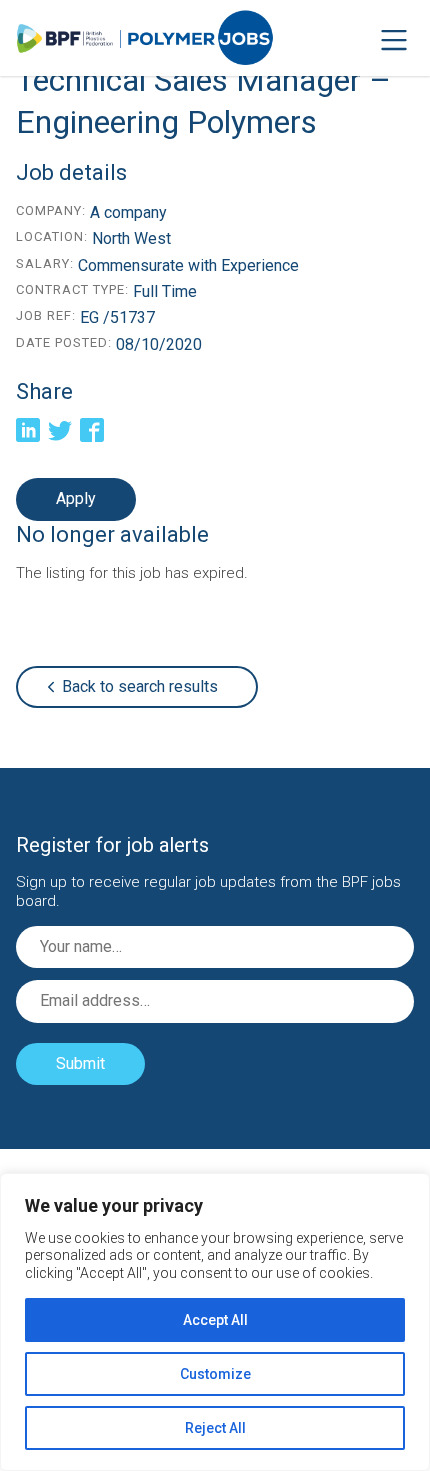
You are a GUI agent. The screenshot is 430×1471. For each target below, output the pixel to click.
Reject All (215, 1428)
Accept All (215, 1320)
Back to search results (140, 686)
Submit (80, 1063)
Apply (76, 498)
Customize (215, 1374)
